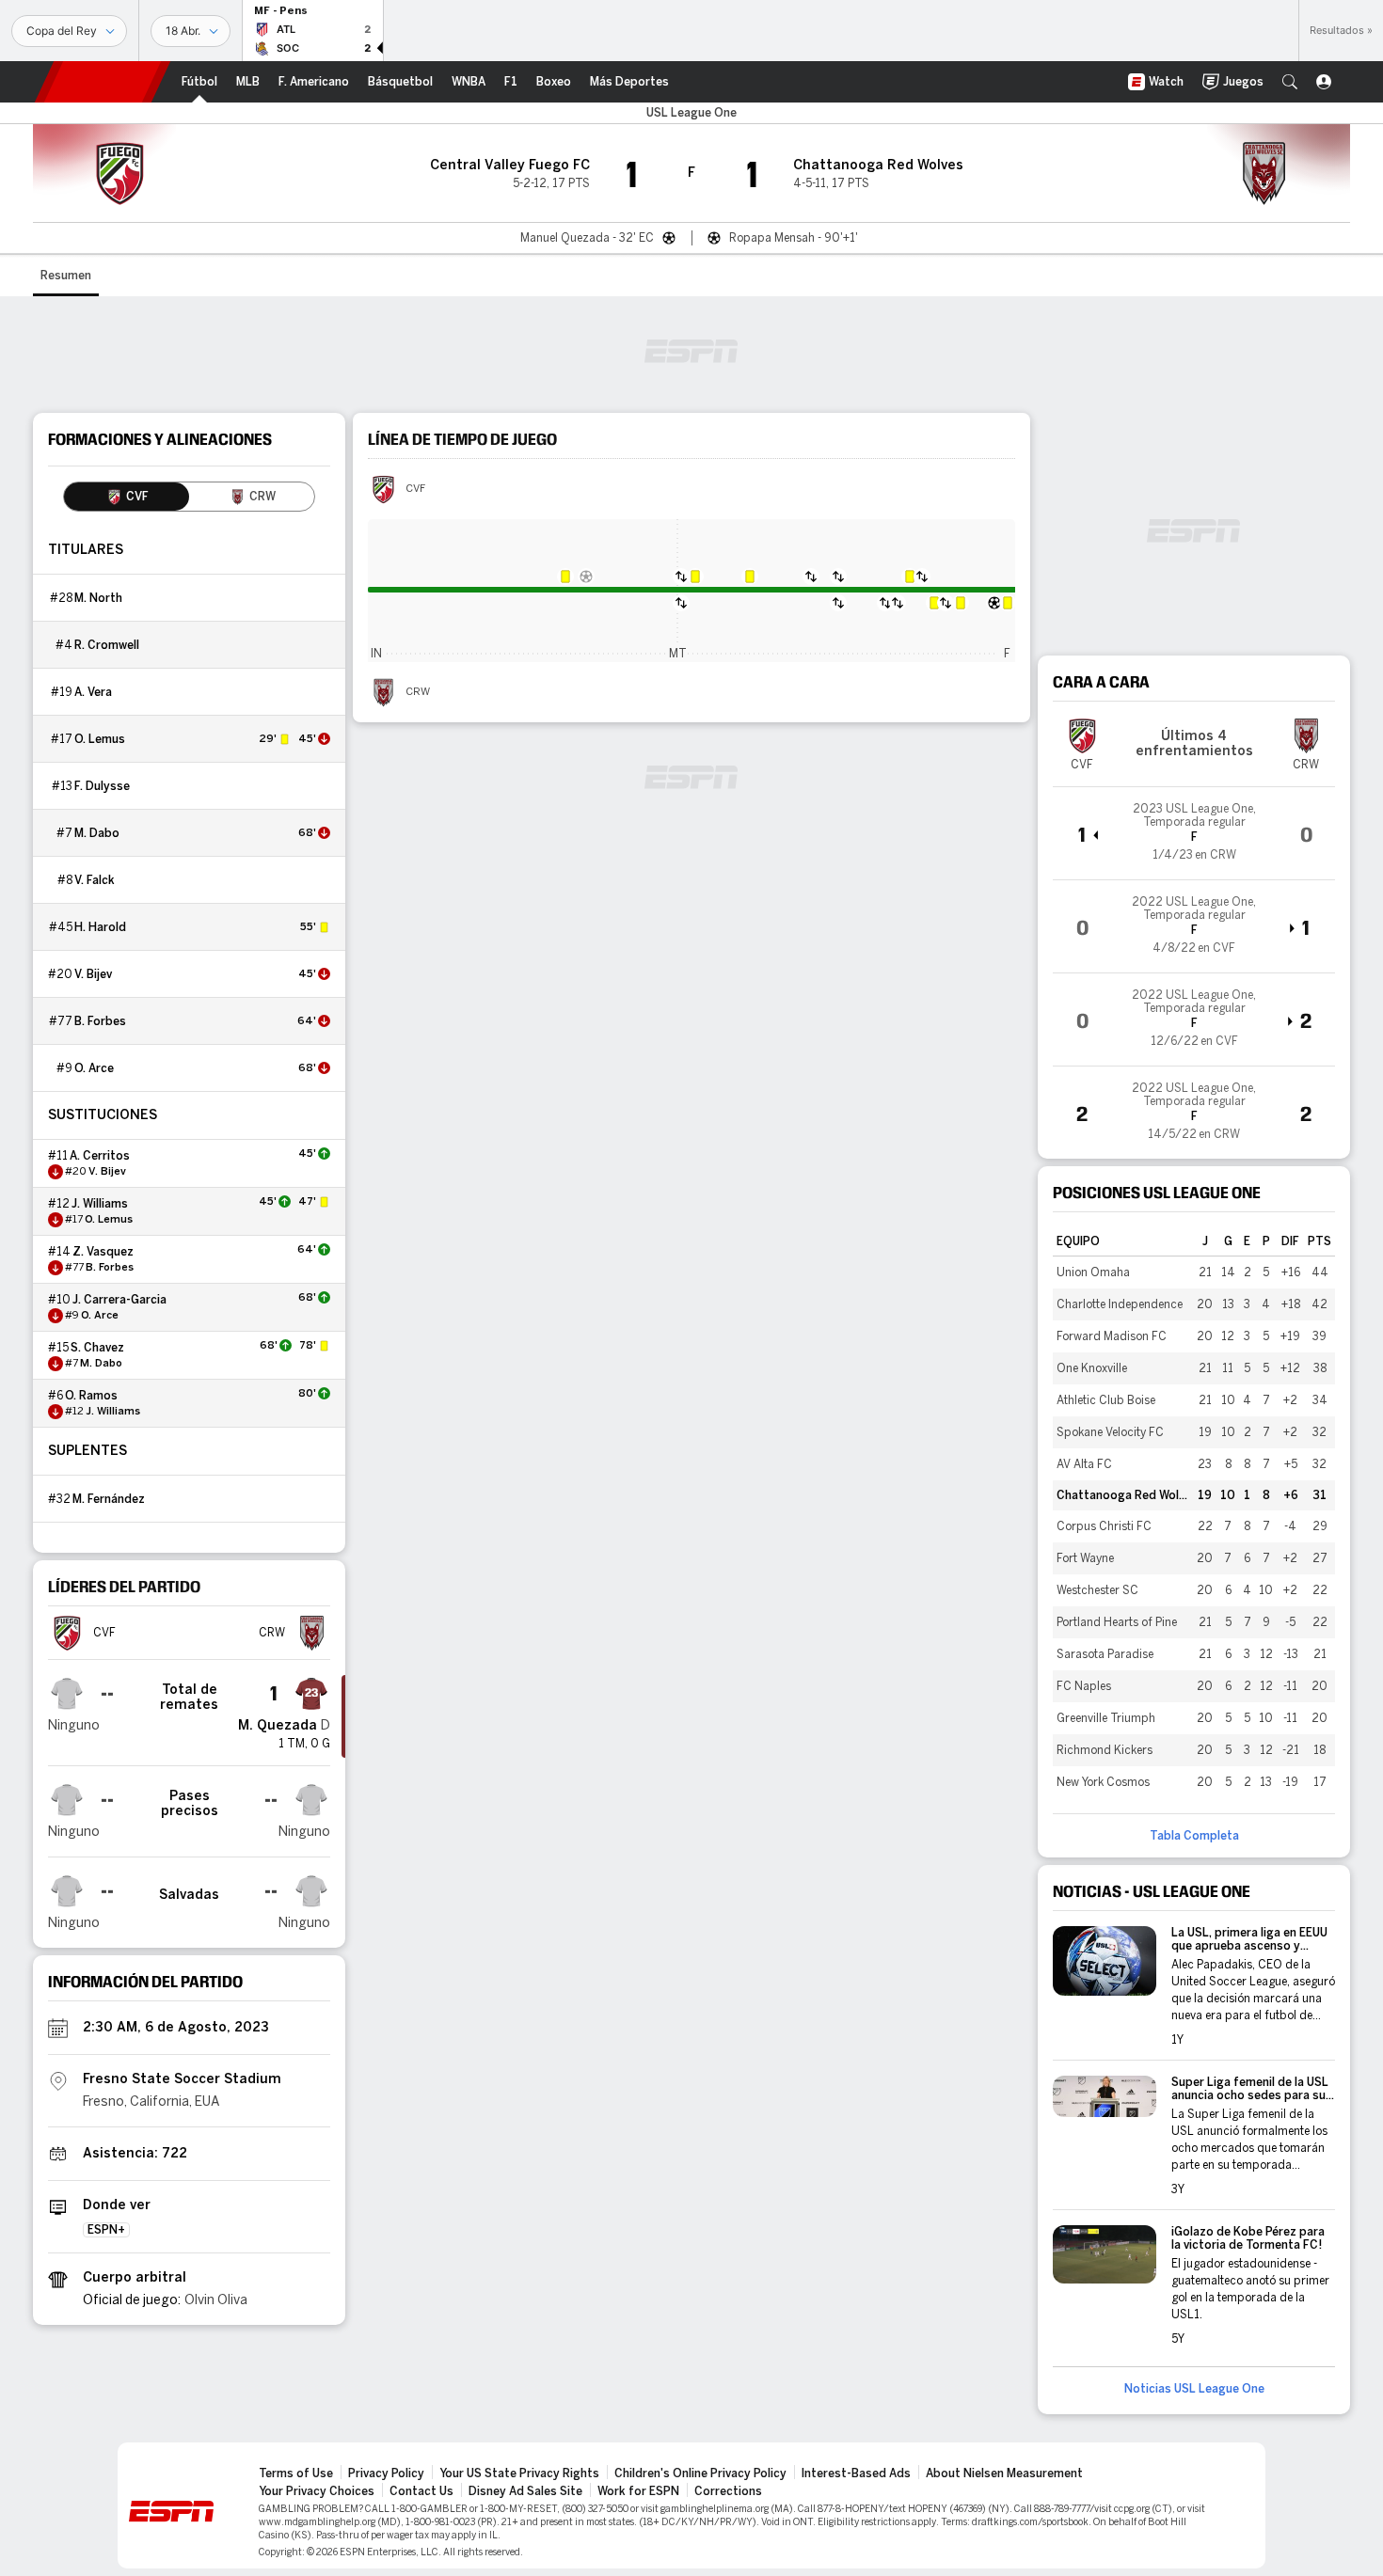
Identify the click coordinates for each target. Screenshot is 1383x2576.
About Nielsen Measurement (1004, 2473)
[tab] (127, 497)
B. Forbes (100, 1021)
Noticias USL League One (1194, 2389)
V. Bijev (93, 974)
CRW (418, 692)
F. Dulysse (102, 786)
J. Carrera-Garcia (119, 1300)
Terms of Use (296, 2473)
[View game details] (1194, 833)
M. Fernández (109, 1499)
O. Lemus (100, 739)
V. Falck (95, 880)
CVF (415, 489)
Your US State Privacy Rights (519, 2473)
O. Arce (94, 1068)
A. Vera (93, 692)
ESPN (103, 82)
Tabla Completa (1194, 1836)
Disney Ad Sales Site (525, 2491)
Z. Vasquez (103, 1252)
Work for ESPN (638, 2491)
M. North (98, 598)
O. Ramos (91, 1396)
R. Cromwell (107, 645)
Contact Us (421, 2491)
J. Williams (100, 1204)
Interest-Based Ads (856, 2473)
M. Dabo (97, 833)
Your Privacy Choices (317, 2491)
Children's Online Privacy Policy (700, 2473)
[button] (1290, 82)
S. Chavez (97, 1348)
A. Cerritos (100, 1156)
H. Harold (100, 927)
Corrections (728, 2491)
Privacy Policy (386, 2473)
